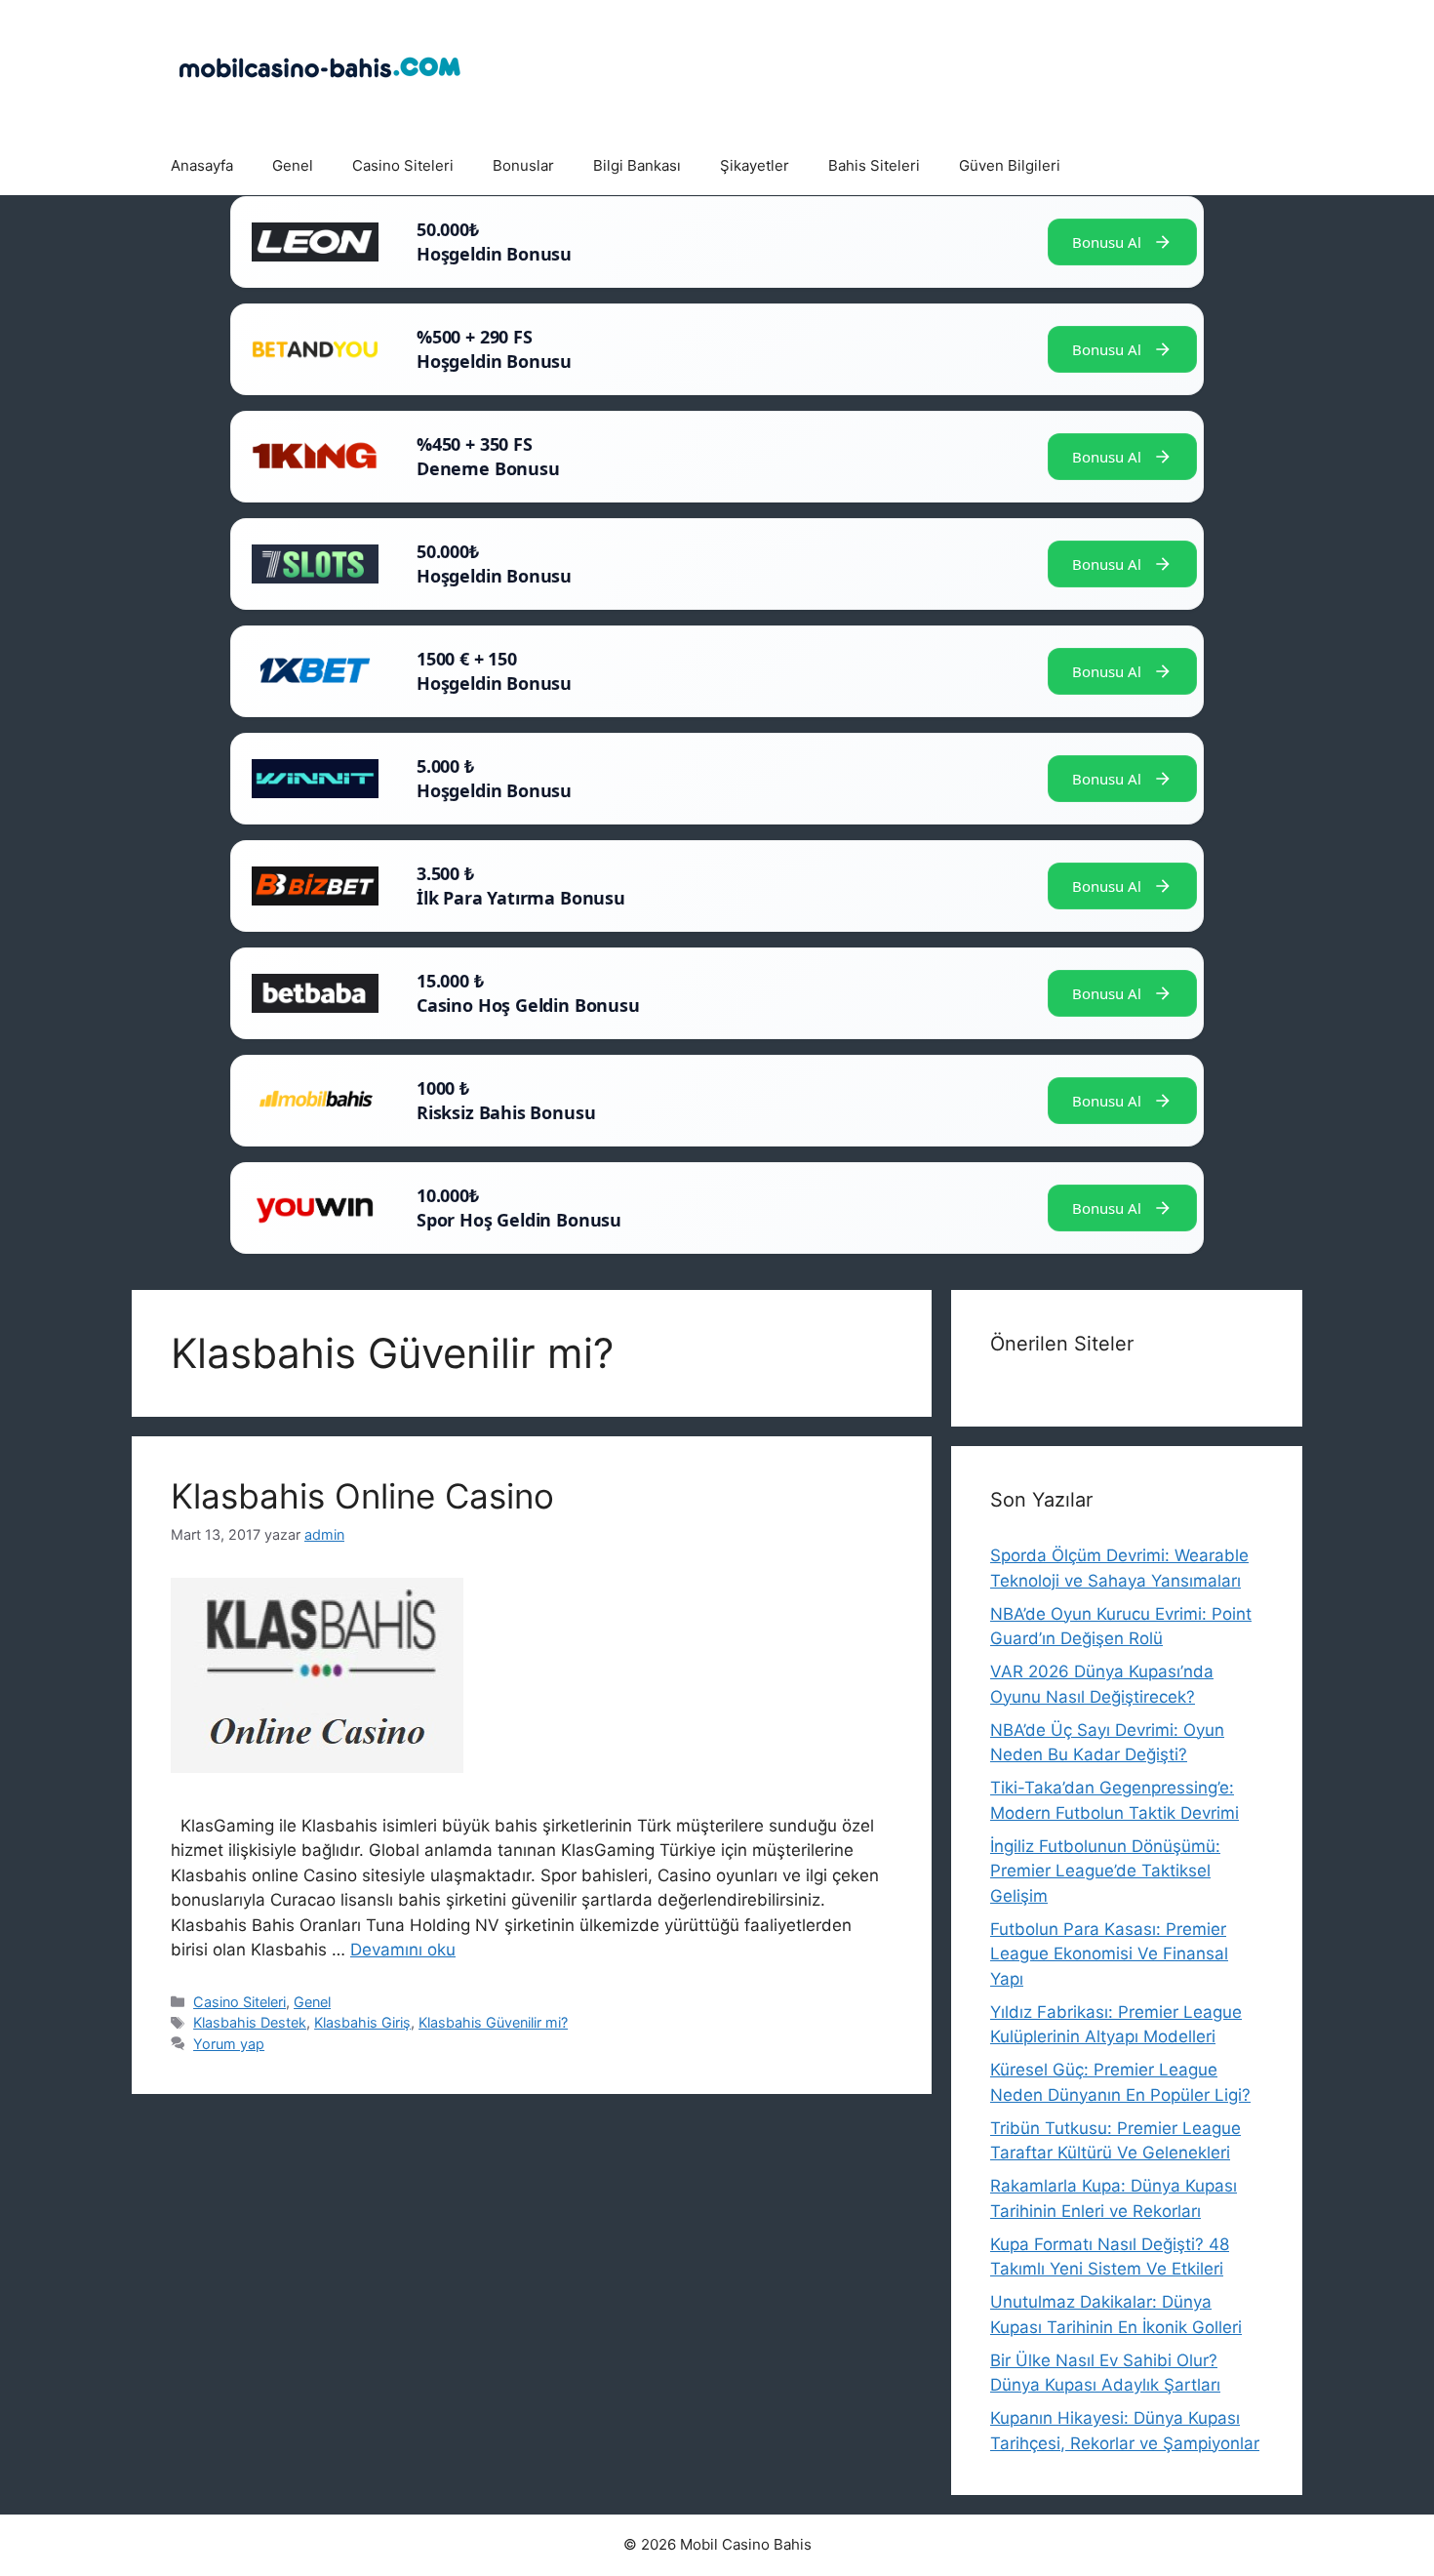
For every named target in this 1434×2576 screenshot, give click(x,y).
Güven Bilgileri (1010, 165)
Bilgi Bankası (637, 165)
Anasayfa (202, 165)
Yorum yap (229, 2044)
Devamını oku (403, 1950)
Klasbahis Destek (250, 2022)
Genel (293, 165)
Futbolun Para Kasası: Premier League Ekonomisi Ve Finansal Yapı (1109, 1954)
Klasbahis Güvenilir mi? (493, 2022)
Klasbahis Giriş (362, 2022)
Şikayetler (755, 165)
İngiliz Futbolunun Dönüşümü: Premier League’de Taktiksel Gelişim (1105, 1871)
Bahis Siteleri (874, 165)
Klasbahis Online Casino (367, 1496)
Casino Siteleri (403, 165)
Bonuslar (523, 165)
